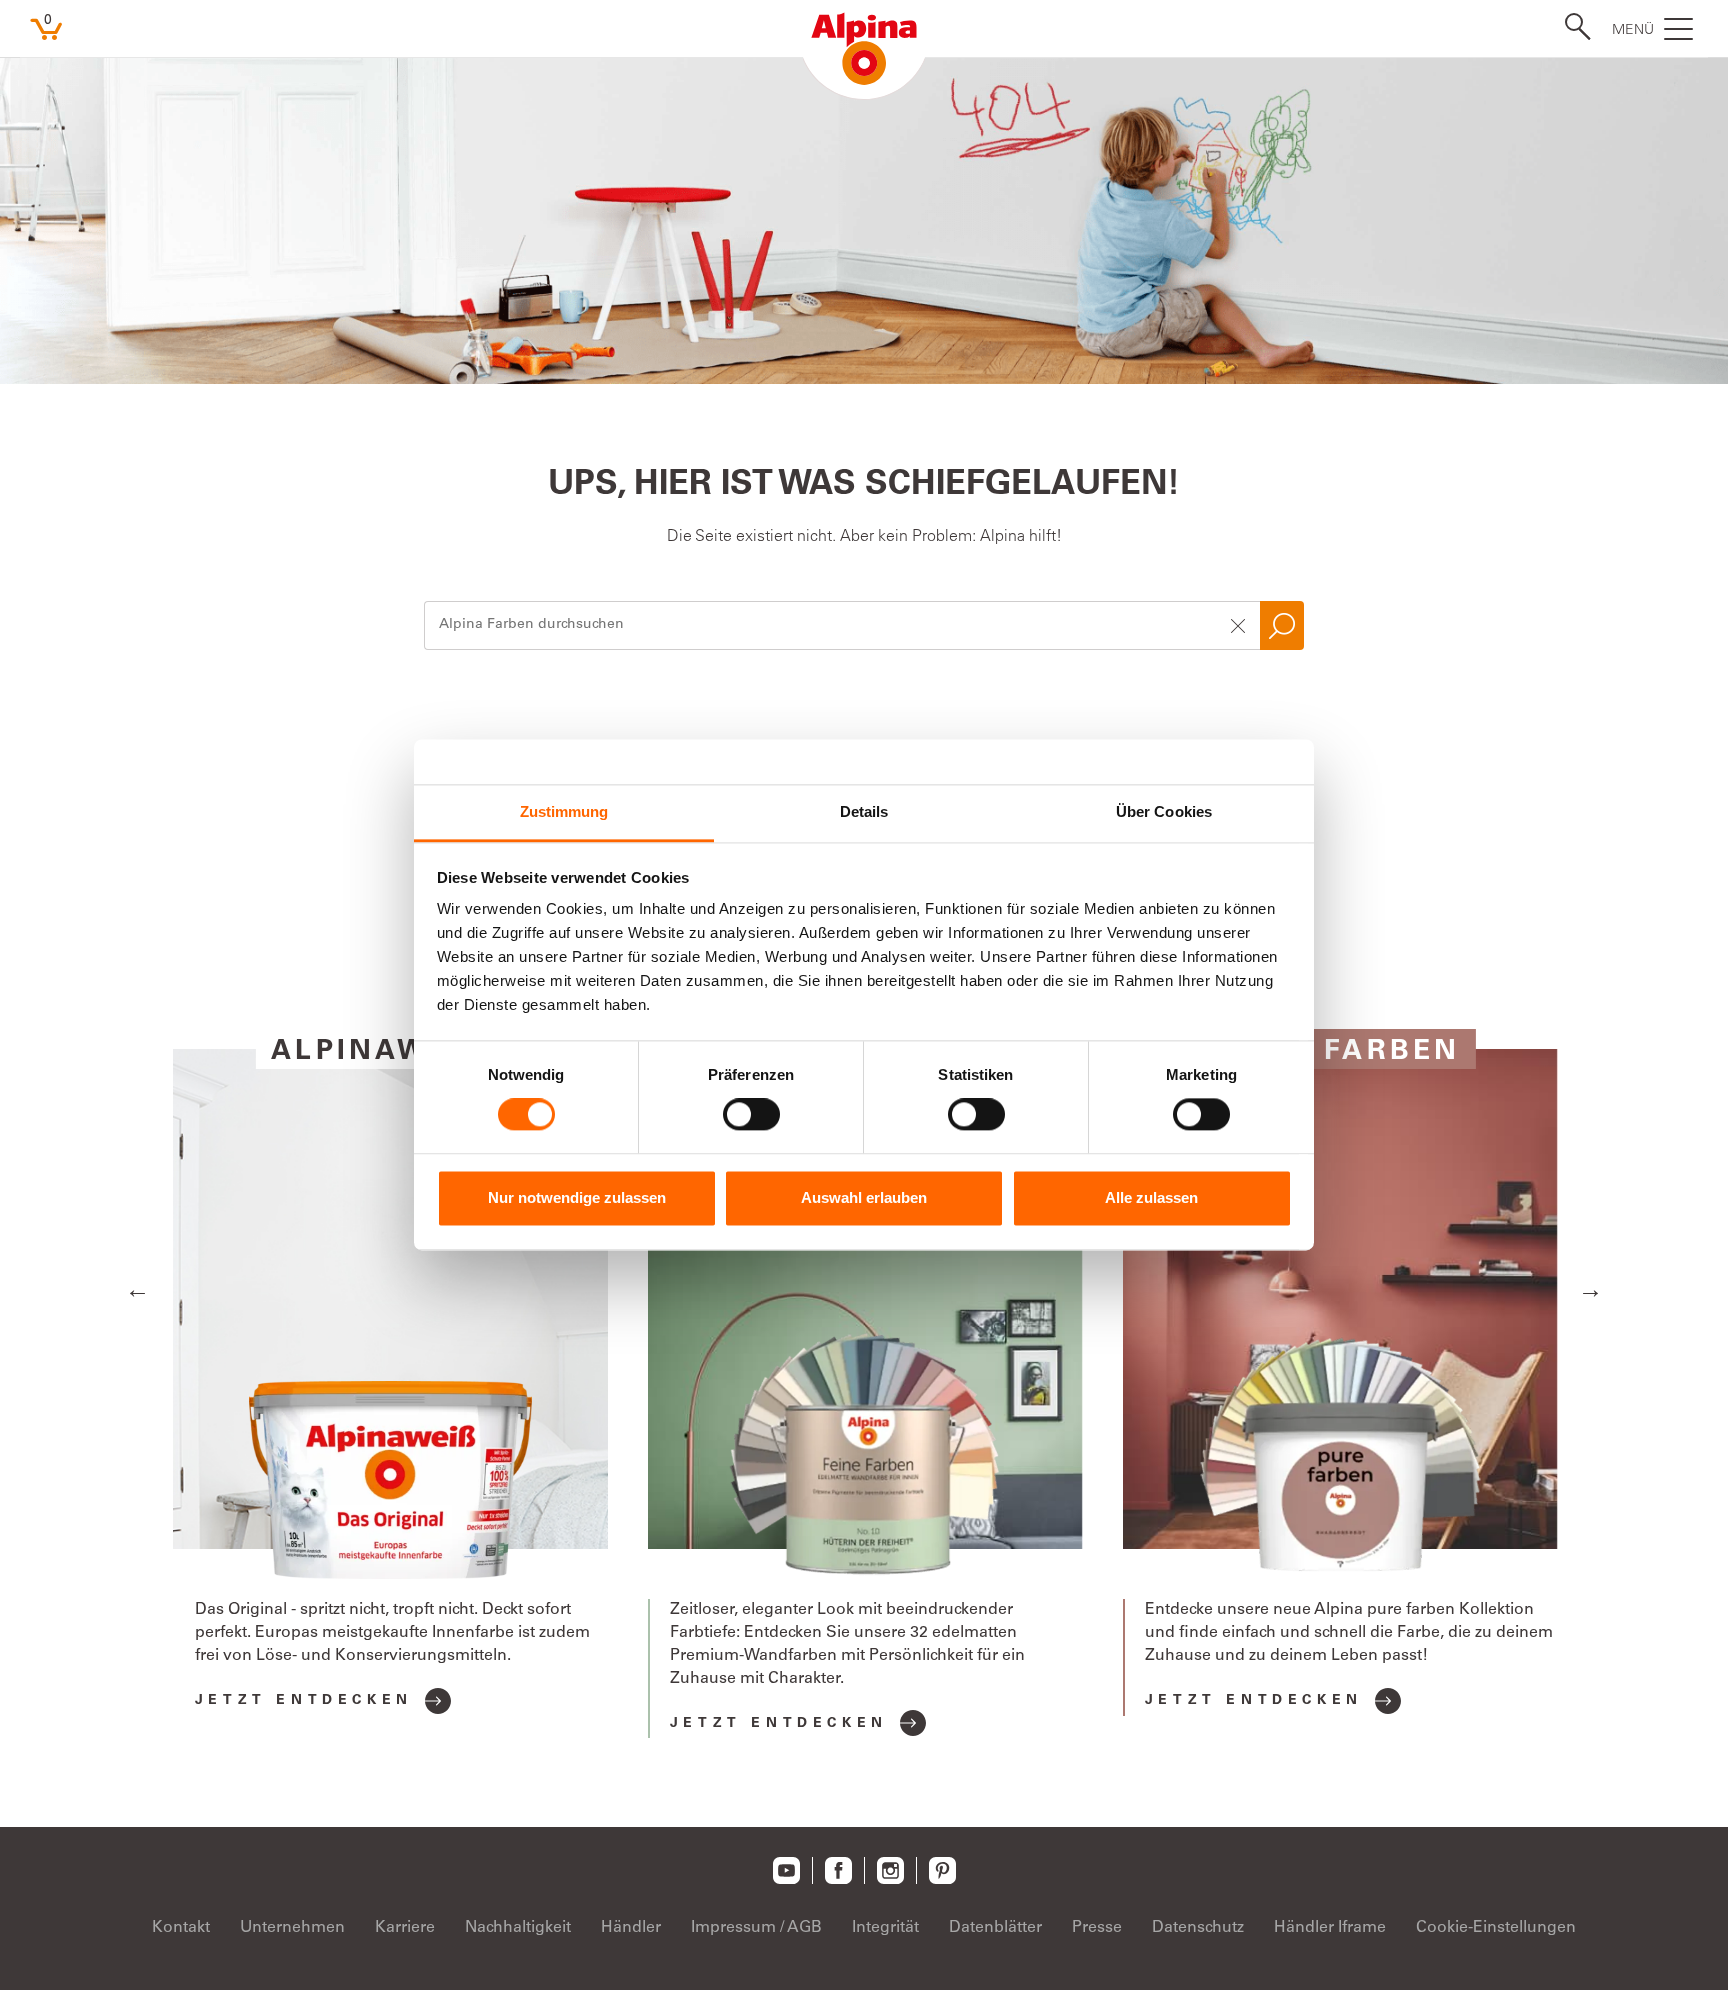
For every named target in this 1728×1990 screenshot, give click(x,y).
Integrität (885, 1928)
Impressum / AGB (756, 1928)
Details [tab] (864, 811)
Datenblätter (995, 1928)
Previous (138, 1289)
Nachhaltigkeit (518, 1928)
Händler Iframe (1330, 1928)
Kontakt (181, 1928)
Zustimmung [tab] (564, 811)
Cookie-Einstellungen (1496, 1928)
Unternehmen (292, 1928)
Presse (1097, 1928)
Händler (631, 1928)
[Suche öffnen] (1572, 27)
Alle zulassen (1151, 1197)
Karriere (405, 1928)
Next (1590, 1289)
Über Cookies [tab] (1164, 811)
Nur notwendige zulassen (577, 1197)
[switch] (751, 1115)
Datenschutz (1198, 1928)
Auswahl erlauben (864, 1197)
